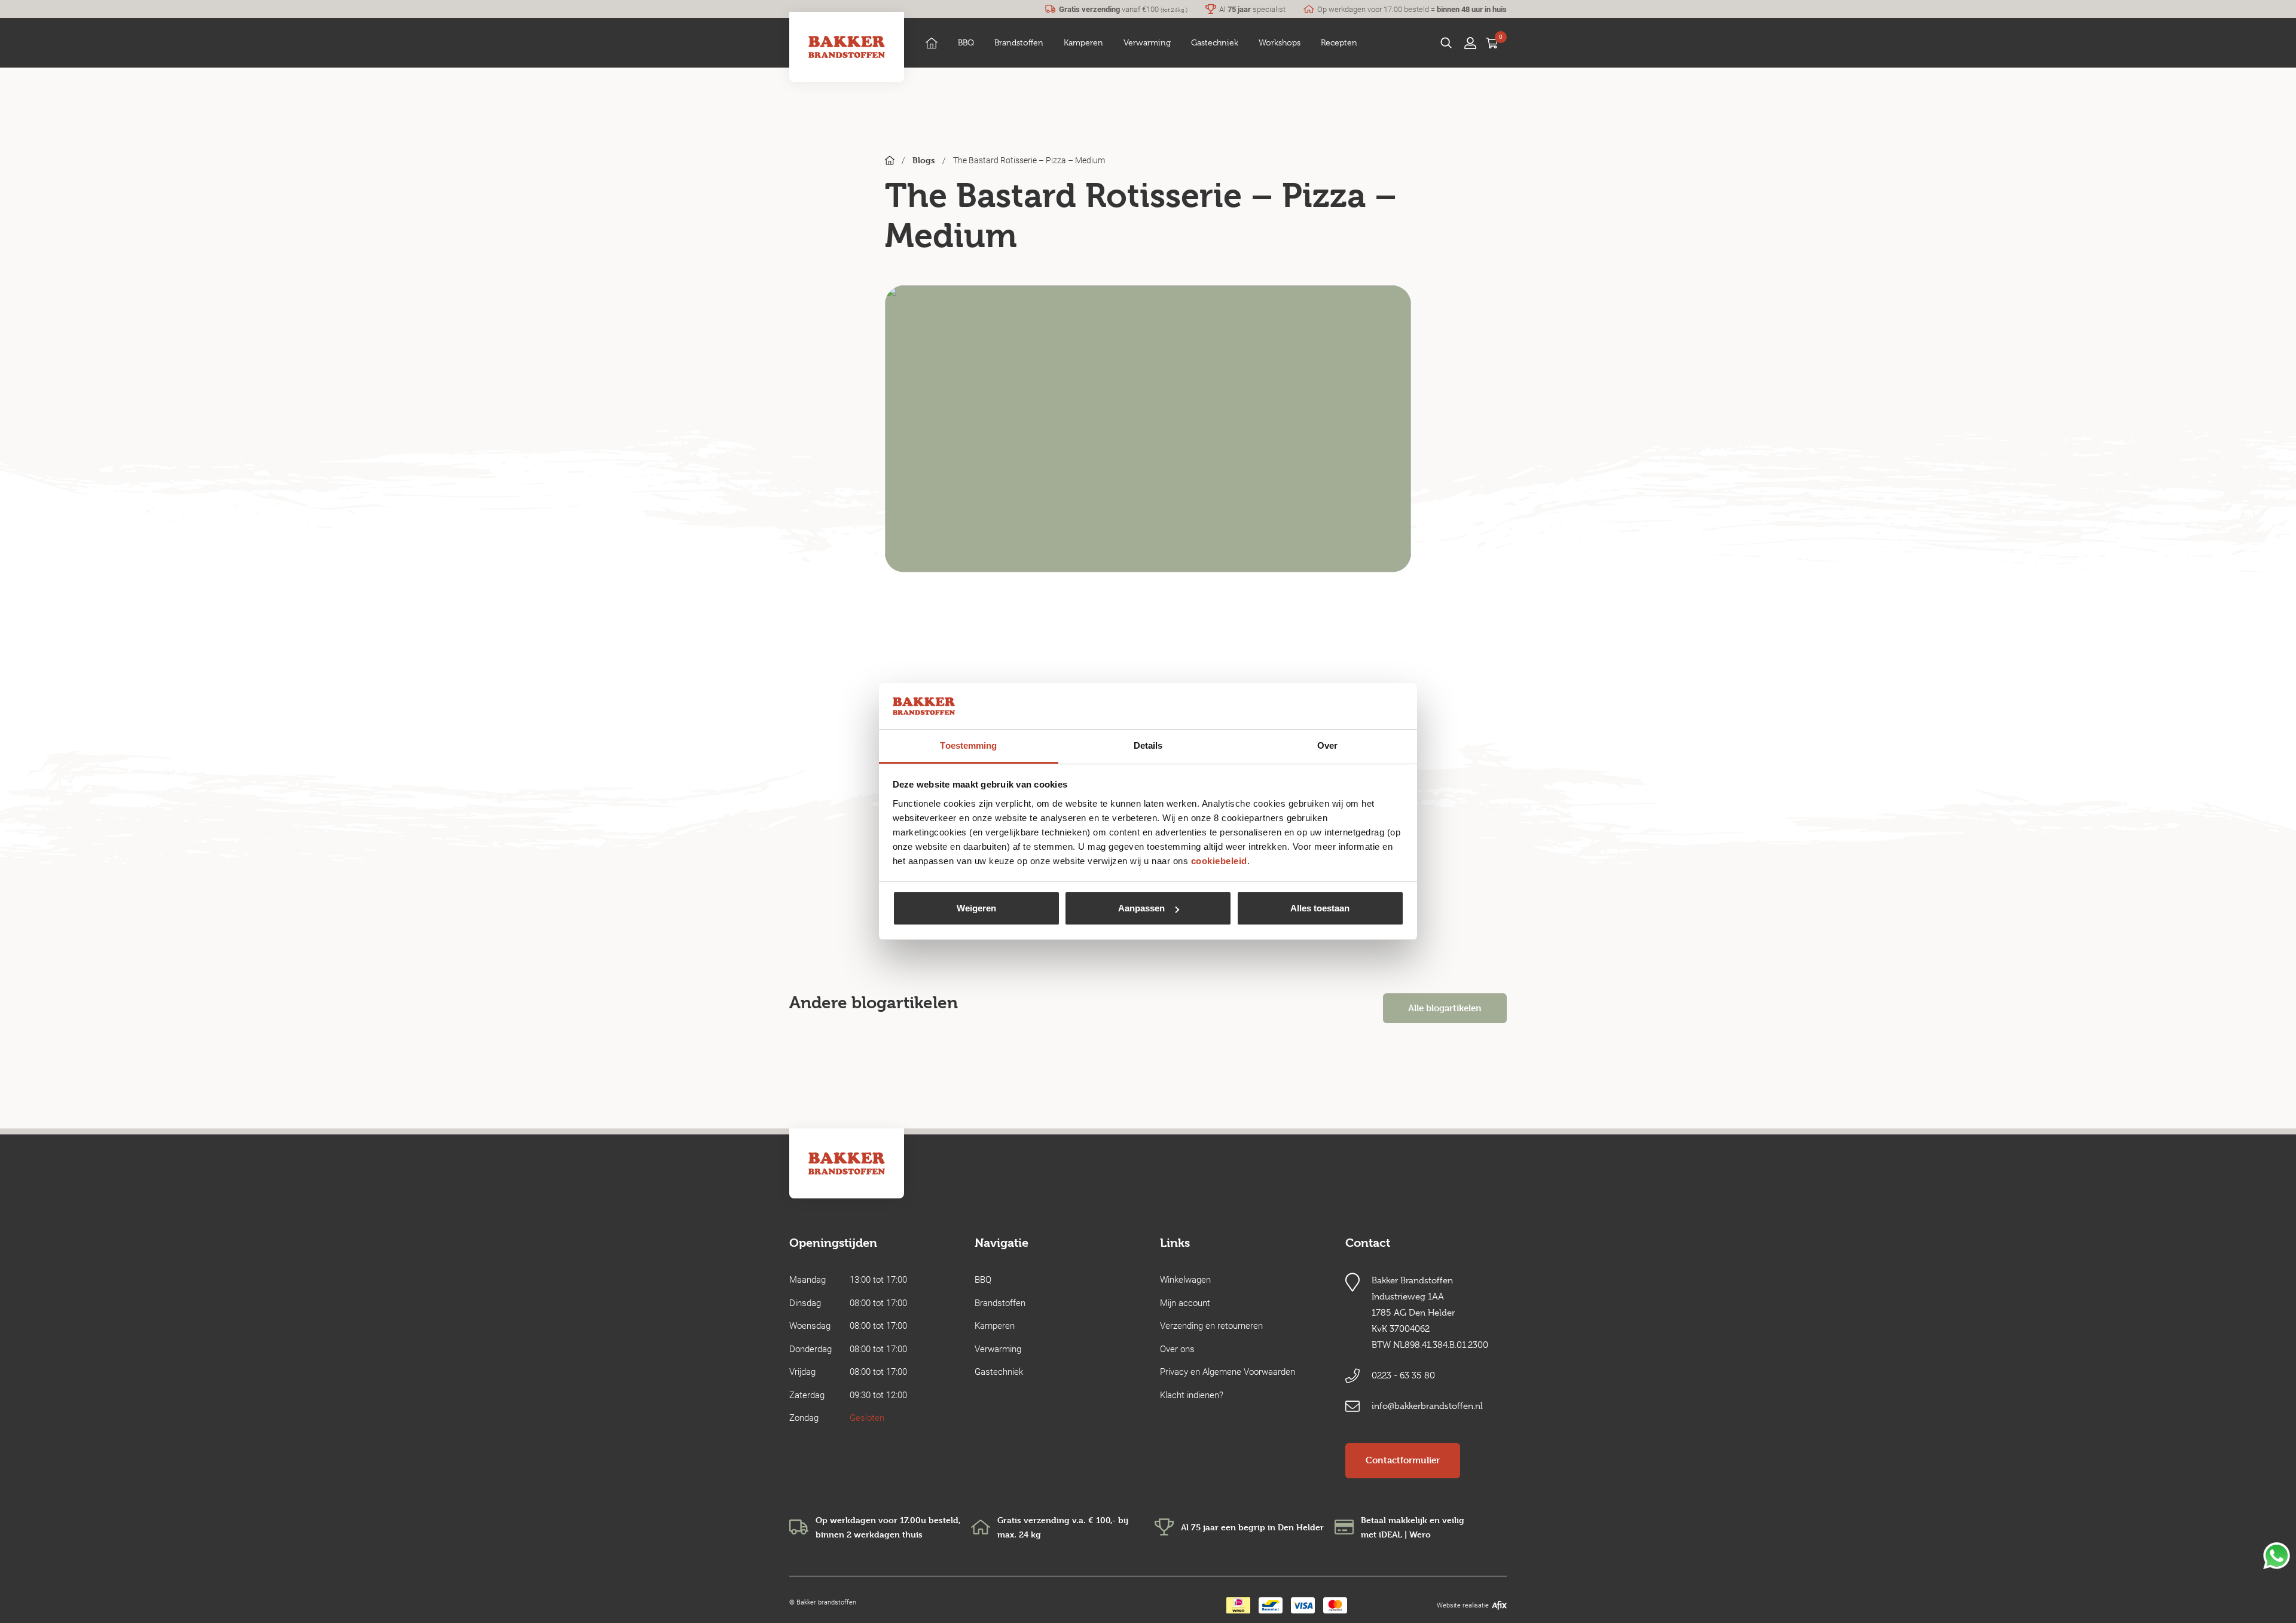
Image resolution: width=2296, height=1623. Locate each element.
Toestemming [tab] (968, 745)
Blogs (924, 160)
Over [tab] (1327, 745)
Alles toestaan (1320, 908)
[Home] (932, 43)
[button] (966, 43)
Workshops (1280, 42)
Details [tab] (1148, 745)
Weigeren (976, 908)
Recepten (1339, 42)
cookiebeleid (1219, 861)
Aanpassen (1141, 908)
